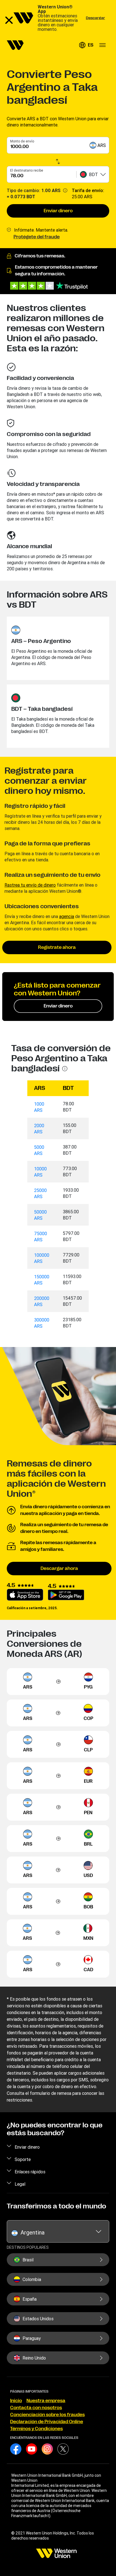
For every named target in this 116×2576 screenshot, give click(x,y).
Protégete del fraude (37, 237)
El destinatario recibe (27, 170)
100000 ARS (42, 1258)
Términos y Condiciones (36, 2429)
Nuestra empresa (46, 2401)
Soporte (23, 2159)
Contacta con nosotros (36, 2408)
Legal (20, 2184)
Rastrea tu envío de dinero (30, 885)
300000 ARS (42, 1323)
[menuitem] (15, 45)
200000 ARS (42, 1301)
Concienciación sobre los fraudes (47, 2415)
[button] (86, 45)
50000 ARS (40, 1215)
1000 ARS (39, 1107)
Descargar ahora (59, 1569)
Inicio (16, 2401)
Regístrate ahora (57, 947)
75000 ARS (41, 1237)
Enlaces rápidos (30, 2172)
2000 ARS (39, 1129)
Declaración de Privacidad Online (47, 2422)
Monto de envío (22, 141)
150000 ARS (42, 1280)
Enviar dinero (58, 211)
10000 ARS (40, 1172)
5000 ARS (39, 1150)
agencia (67, 916)
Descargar (95, 18)
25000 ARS (40, 1193)
